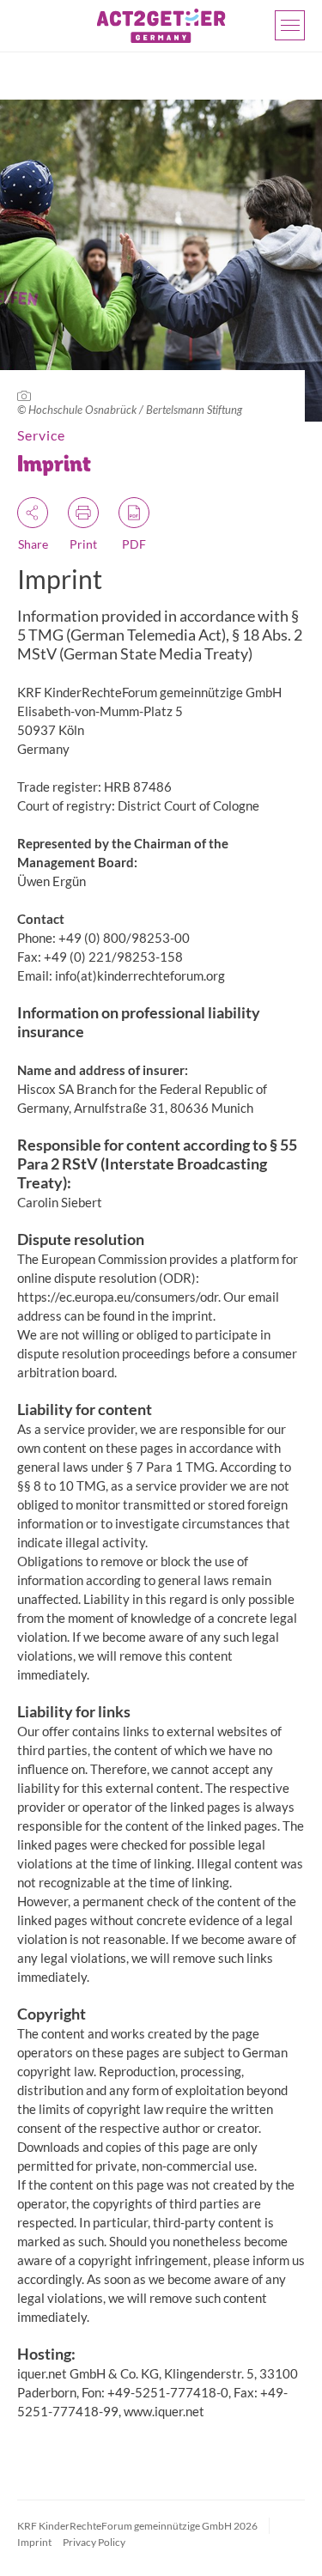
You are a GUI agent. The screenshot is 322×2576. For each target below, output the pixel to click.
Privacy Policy (94, 2542)
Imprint (34, 2542)
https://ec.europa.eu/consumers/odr (118, 1297)
